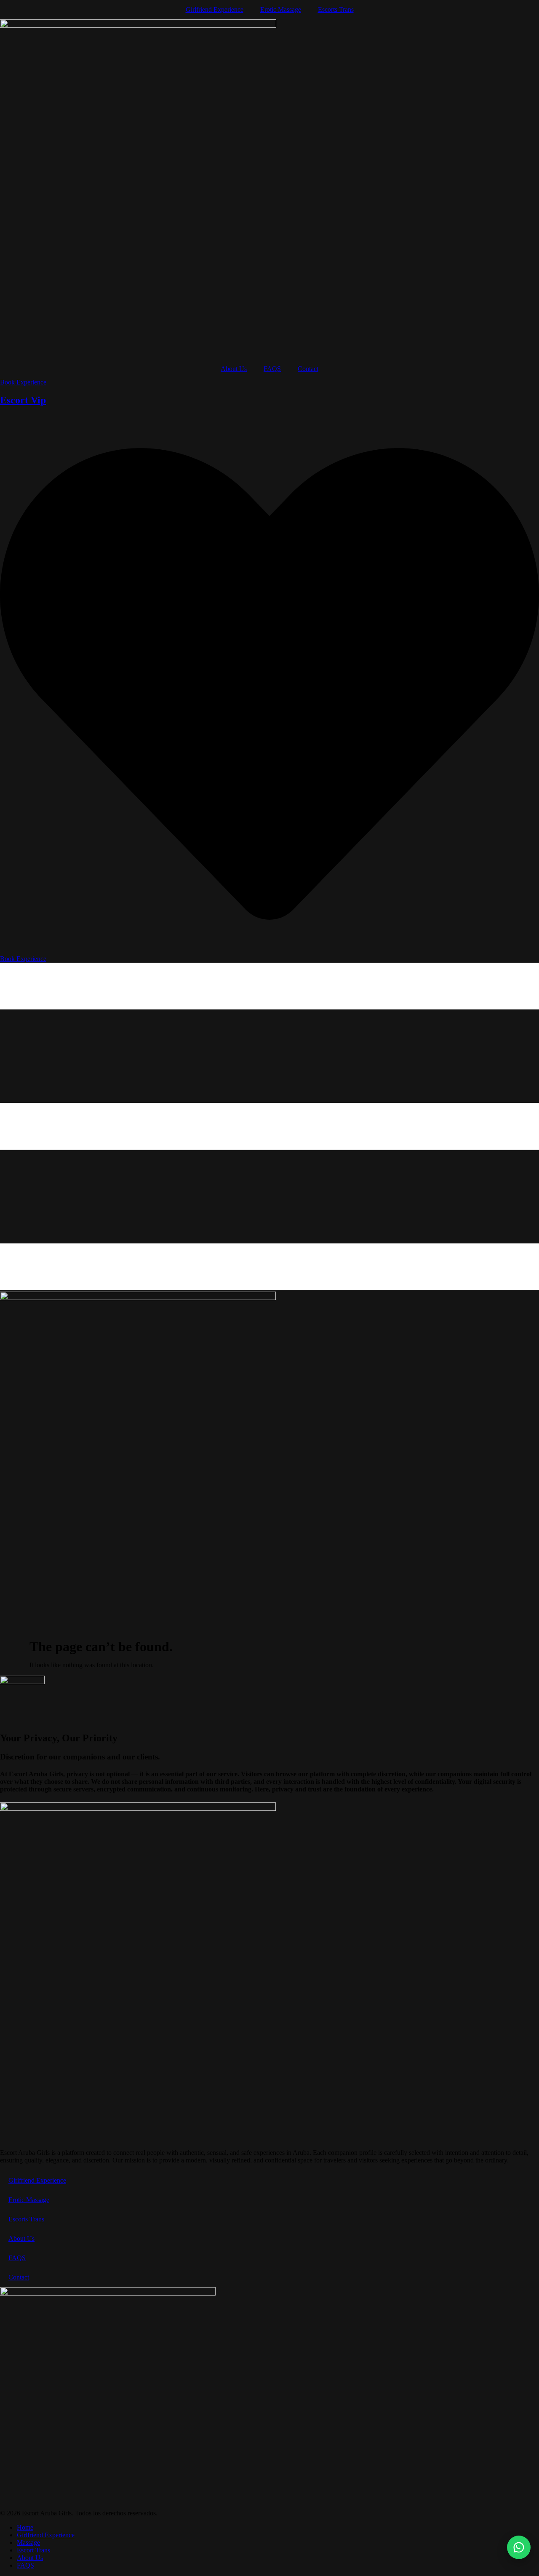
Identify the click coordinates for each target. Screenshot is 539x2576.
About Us (234, 369)
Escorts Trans (336, 9)
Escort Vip (23, 400)
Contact (308, 369)
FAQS (272, 369)
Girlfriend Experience (215, 9)
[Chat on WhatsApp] (519, 2547)
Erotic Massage (281, 9)
